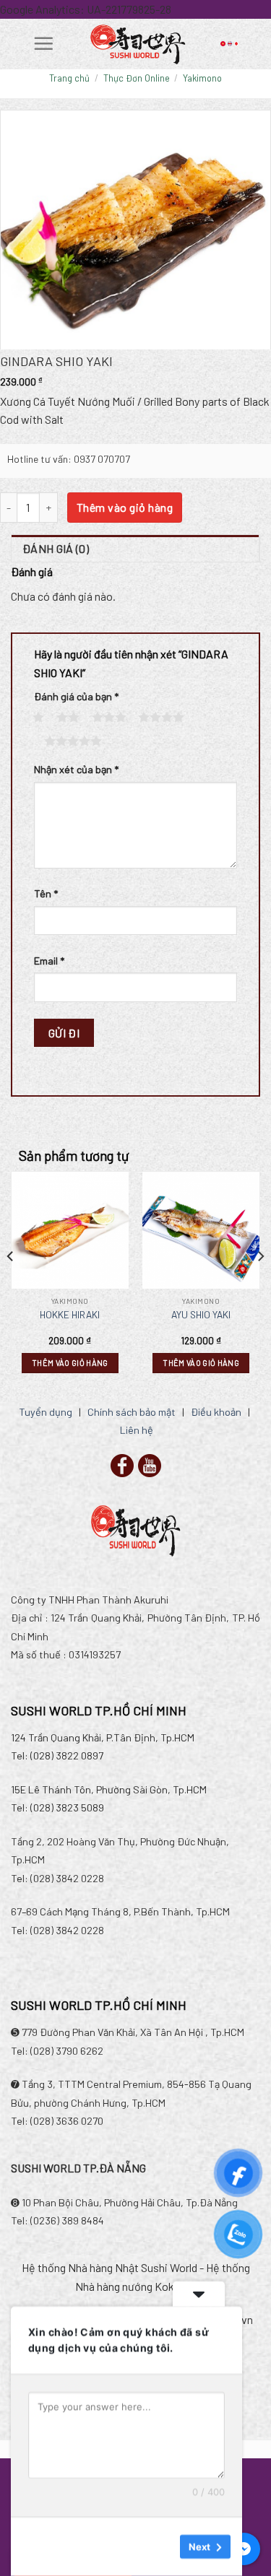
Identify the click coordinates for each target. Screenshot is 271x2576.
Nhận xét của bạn (76, 769)
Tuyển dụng (46, 1412)
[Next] (260, 1285)
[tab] (135, 549)
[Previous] (11, 1285)
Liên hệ (137, 1430)
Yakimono (202, 78)
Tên (46, 893)
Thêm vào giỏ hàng (125, 507)
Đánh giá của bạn (76, 696)
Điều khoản (216, 1412)
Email (49, 961)
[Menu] (43, 43)
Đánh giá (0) (56, 548)
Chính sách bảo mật (132, 1412)
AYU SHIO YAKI (201, 1314)
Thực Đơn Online (137, 78)
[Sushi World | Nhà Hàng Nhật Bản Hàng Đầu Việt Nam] (137, 44)
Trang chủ (69, 78)
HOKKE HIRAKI (70, 1314)
